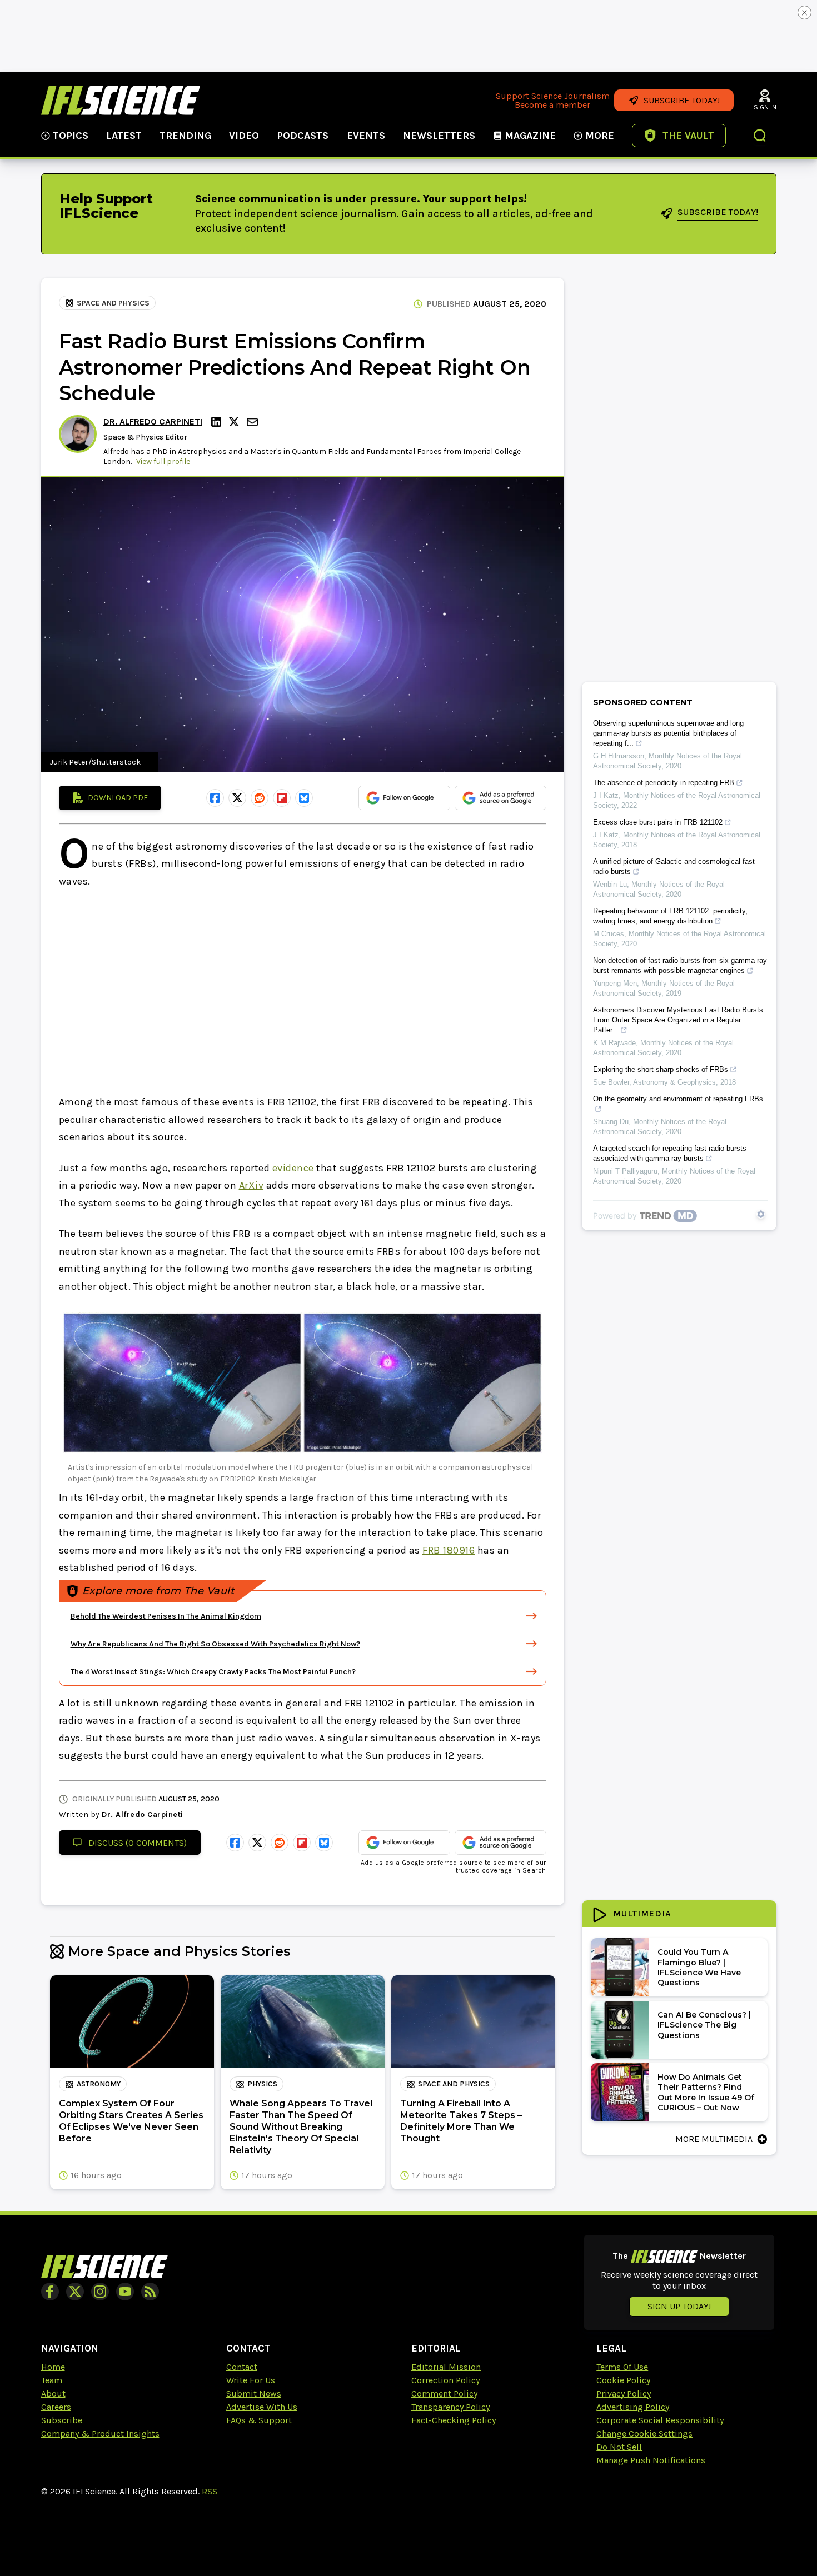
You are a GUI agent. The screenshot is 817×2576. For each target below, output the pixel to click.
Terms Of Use (622, 2367)
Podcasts (303, 136)
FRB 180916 (449, 1550)
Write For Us (251, 2380)
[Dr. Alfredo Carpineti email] (253, 422)
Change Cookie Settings (644, 2433)
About (53, 2393)
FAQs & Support (259, 2420)
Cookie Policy (623, 2380)
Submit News (254, 2393)
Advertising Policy (633, 2407)
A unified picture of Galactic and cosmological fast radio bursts (674, 867)
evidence (293, 1168)
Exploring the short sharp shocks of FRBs (661, 1069)
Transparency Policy (450, 2407)
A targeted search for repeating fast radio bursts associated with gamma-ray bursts (670, 1153)
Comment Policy (444, 2393)
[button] (760, 137)
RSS (210, 2491)
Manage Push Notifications (651, 2460)
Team (52, 2380)
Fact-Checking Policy (454, 2420)
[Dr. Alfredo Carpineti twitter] (236, 422)
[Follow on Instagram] (100, 2292)
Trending (185, 136)
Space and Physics (113, 303)
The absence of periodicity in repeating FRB (664, 783)
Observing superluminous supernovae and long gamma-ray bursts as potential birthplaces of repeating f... (668, 733)
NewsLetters (439, 136)
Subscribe (62, 2420)
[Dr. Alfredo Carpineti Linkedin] (218, 422)
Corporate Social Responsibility (660, 2420)
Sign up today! (679, 2306)
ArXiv (251, 1185)
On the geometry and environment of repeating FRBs (678, 1099)
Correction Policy (445, 2380)
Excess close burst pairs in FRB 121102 (658, 822)
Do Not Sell (619, 2447)
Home (53, 2367)
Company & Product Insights (100, 2433)
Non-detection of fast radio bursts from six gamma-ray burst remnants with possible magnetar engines (680, 965)
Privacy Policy (624, 2393)
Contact (242, 2367)
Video (244, 136)
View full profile (163, 461)
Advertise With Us (262, 2407)
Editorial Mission (446, 2367)
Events (366, 136)
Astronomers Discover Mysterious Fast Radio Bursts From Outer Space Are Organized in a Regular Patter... (678, 1020)
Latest (124, 136)
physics (262, 2084)
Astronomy (99, 2084)
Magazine (530, 136)
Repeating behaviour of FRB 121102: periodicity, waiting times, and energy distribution (670, 916)
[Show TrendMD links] (761, 1214)
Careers (56, 2407)
